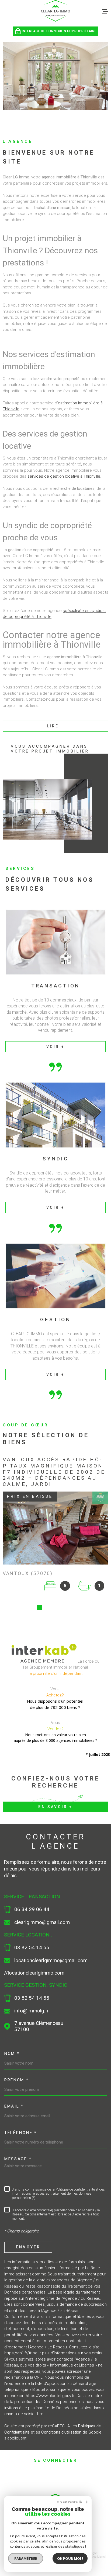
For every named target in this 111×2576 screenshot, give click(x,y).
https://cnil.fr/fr (18, 2353)
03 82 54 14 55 (32, 1948)
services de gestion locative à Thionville (64, 476)
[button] (39, 1607)
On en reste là (69, 2502)
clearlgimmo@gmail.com (42, 1922)
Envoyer (28, 2247)
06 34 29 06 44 (32, 1909)
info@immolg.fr (32, 2011)
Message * (18, 2159)
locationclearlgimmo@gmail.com (51, 1961)
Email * (14, 2106)
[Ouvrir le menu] (105, 11)
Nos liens (98, 2557)
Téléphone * (21, 2133)
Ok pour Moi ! (70, 2558)
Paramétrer (26, 2558)
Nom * (12, 2054)
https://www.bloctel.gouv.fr (50, 2396)
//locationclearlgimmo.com (34, 1973)
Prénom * (17, 2080)
